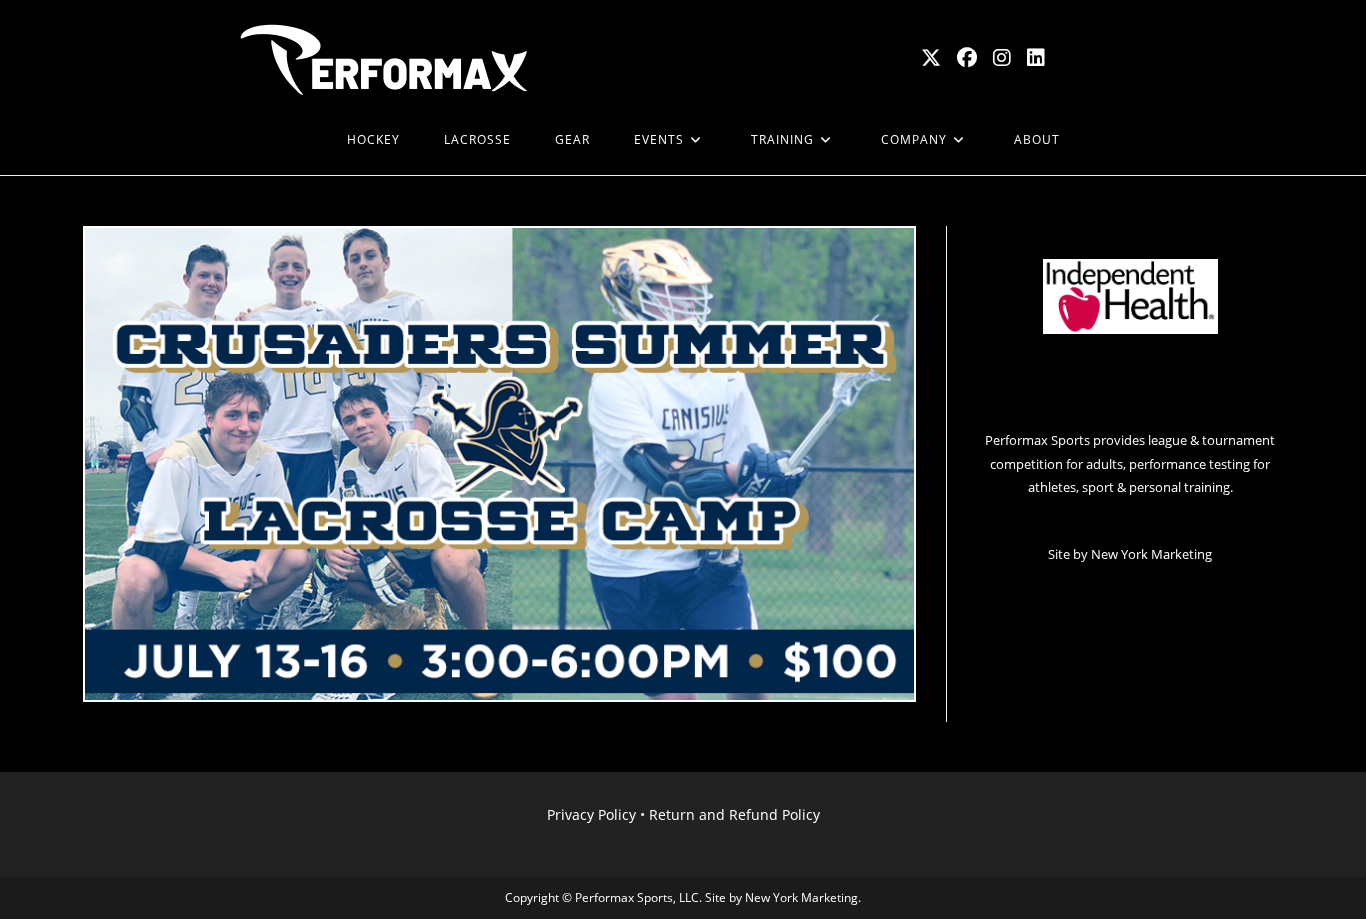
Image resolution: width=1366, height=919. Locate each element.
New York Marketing (1151, 554)
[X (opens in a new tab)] (931, 58)
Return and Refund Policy (734, 814)
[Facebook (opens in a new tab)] (967, 58)
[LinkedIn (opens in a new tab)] (1036, 58)
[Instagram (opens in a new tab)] (1002, 58)
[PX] (303, 140)
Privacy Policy (591, 814)
